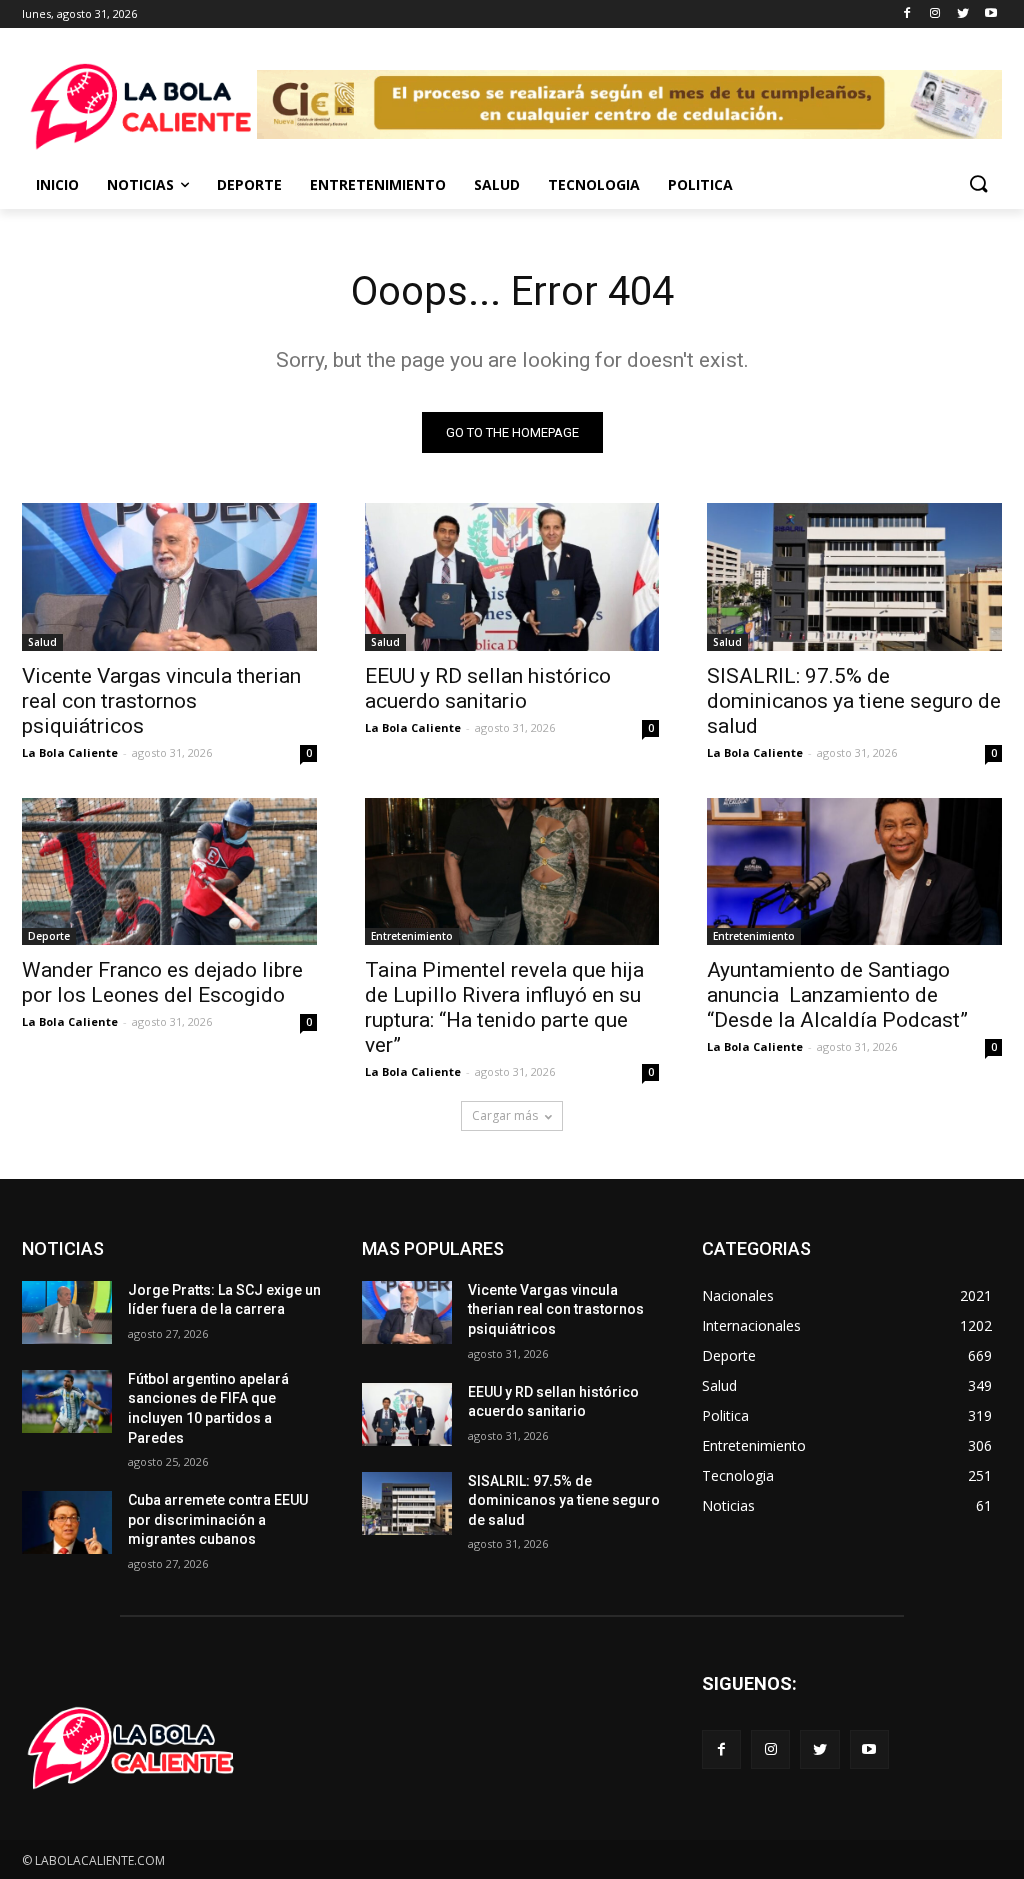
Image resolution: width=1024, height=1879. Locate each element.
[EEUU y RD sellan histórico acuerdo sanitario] (512, 576)
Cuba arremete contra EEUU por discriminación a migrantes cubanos (218, 1519)
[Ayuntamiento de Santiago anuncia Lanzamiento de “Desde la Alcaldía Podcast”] (854, 871)
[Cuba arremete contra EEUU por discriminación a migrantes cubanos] (67, 1522)
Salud (497, 184)
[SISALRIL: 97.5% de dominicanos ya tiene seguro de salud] (854, 576)
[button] (978, 185)
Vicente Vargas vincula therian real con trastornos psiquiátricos (161, 701)
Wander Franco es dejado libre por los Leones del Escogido (162, 982)
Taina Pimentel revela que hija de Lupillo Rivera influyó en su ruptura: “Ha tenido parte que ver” (504, 1007)
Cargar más (505, 1115)
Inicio (57, 184)
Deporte (249, 184)
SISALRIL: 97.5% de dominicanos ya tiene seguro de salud (854, 701)
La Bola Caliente (70, 752)
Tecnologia (594, 184)
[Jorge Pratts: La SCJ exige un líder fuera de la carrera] (67, 1312)
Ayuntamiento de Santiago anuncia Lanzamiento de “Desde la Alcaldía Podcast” (837, 995)
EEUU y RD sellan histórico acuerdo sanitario (488, 688)
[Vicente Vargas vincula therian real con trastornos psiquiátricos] (169, 576)
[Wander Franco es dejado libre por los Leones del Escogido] (169, 871)
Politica (700, 184)
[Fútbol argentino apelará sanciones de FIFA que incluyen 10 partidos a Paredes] (67, 1401)
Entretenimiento (378, 184)
